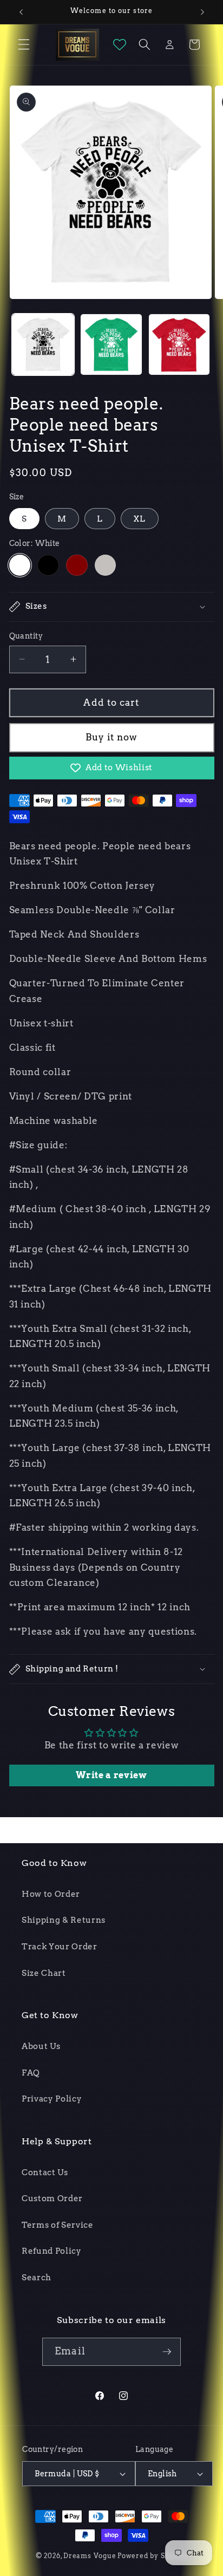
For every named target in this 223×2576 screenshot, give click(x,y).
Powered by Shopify (152, 2556)
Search (37, 2277)
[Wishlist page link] (120, 44)
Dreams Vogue (90, 2556)
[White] (20, 565)
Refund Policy (52, 2251)
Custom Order (52, 2198)
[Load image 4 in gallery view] (111, 345)
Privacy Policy (52, 2099)
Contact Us (45, 2172)
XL (139, 519)
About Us (41, 2046)
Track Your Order (60, 1946)
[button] (24, 44)
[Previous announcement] (21, 12)
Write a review (111, 1775)
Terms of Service (58, 2225)
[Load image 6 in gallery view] (179, 345)
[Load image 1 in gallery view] (43, 345)
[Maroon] (77, 565)
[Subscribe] (167, 2352)
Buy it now (112, 737)
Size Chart (44, 1973)
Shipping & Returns (64, 1920)
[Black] (48, 565)
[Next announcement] (202, 12)
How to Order (51, 1894)
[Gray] (106, 565)
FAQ (31, 2073)
